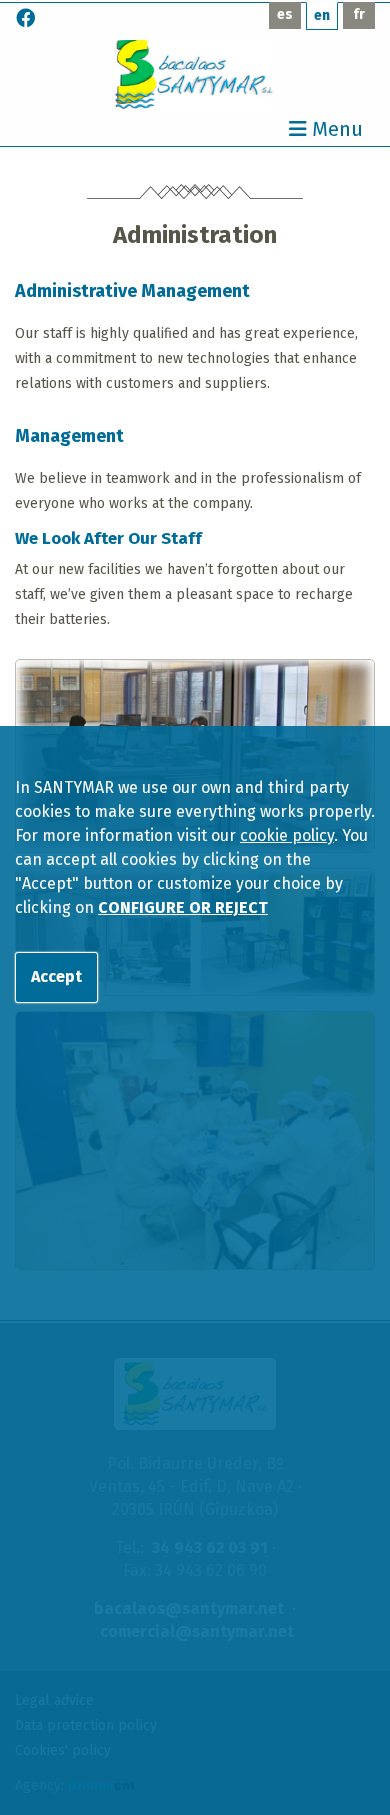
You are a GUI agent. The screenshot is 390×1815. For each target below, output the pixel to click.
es (285, 14)
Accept (56, 976)
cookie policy (287, 835)
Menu (335, 130)
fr (359, 14)
